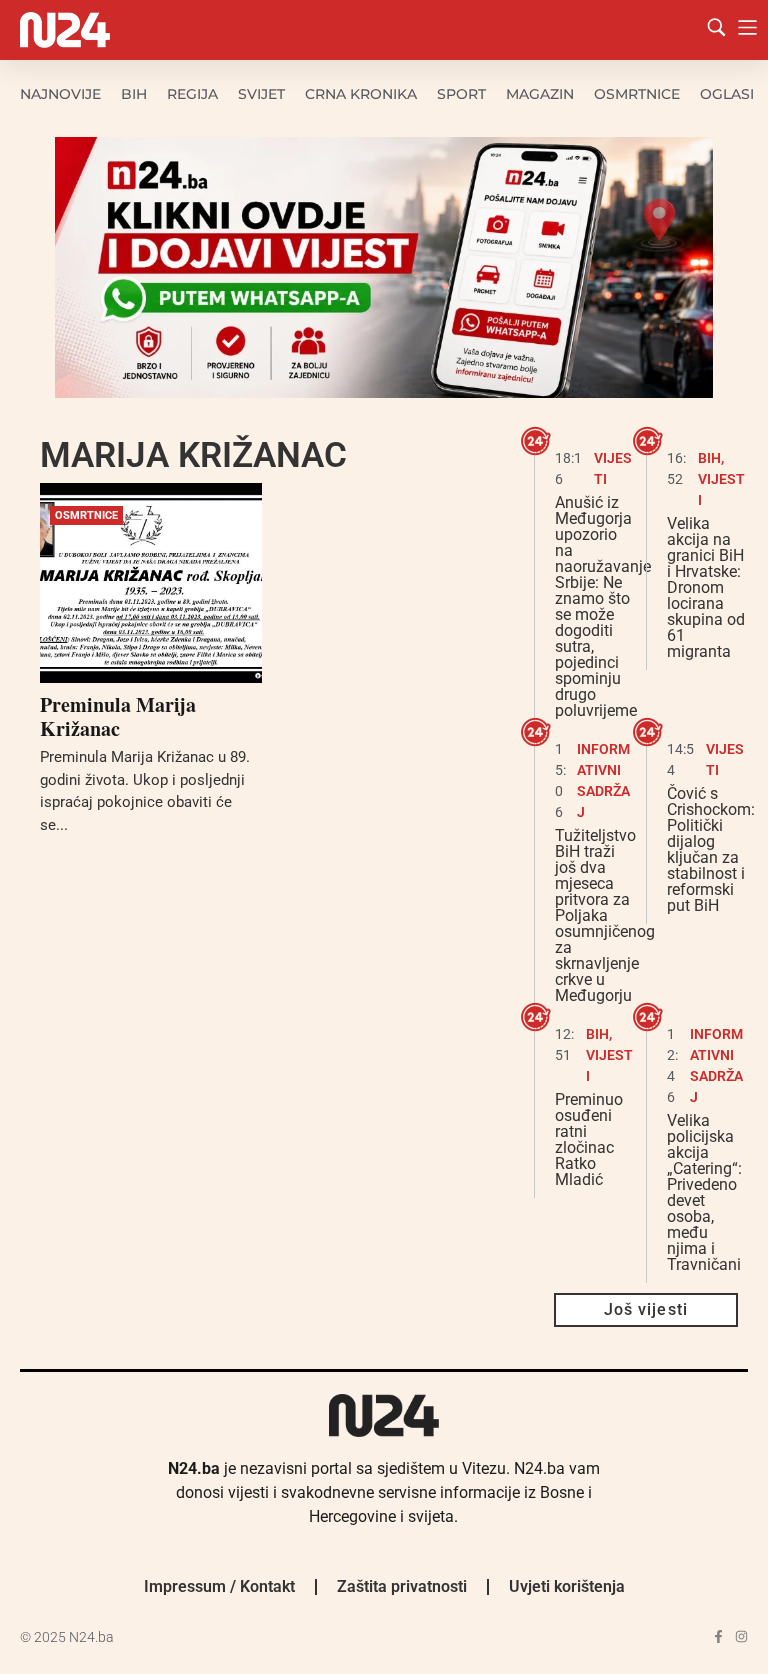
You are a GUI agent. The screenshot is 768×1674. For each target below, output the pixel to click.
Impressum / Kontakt (219, 1586)
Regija (192, 94)
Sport (461, 94)
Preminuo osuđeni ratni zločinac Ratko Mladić (589, 1139)
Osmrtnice (637, 94)
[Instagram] (741, 1636)
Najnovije (60, 94)
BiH (134, 94)
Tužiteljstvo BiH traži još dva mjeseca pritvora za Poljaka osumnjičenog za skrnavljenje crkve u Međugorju (605, 915)
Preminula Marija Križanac (118, 716)
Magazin (540, 94)
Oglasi (727, 94)
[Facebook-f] (718, 1636)
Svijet (261, 94)
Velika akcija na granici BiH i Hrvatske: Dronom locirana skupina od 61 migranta (706, 587)
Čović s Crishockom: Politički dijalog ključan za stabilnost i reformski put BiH (711, 849)
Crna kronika (361, 94)
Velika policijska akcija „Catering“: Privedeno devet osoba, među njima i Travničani (704, 1192)
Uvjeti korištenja (567, 1586)
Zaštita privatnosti (402, 1586)
